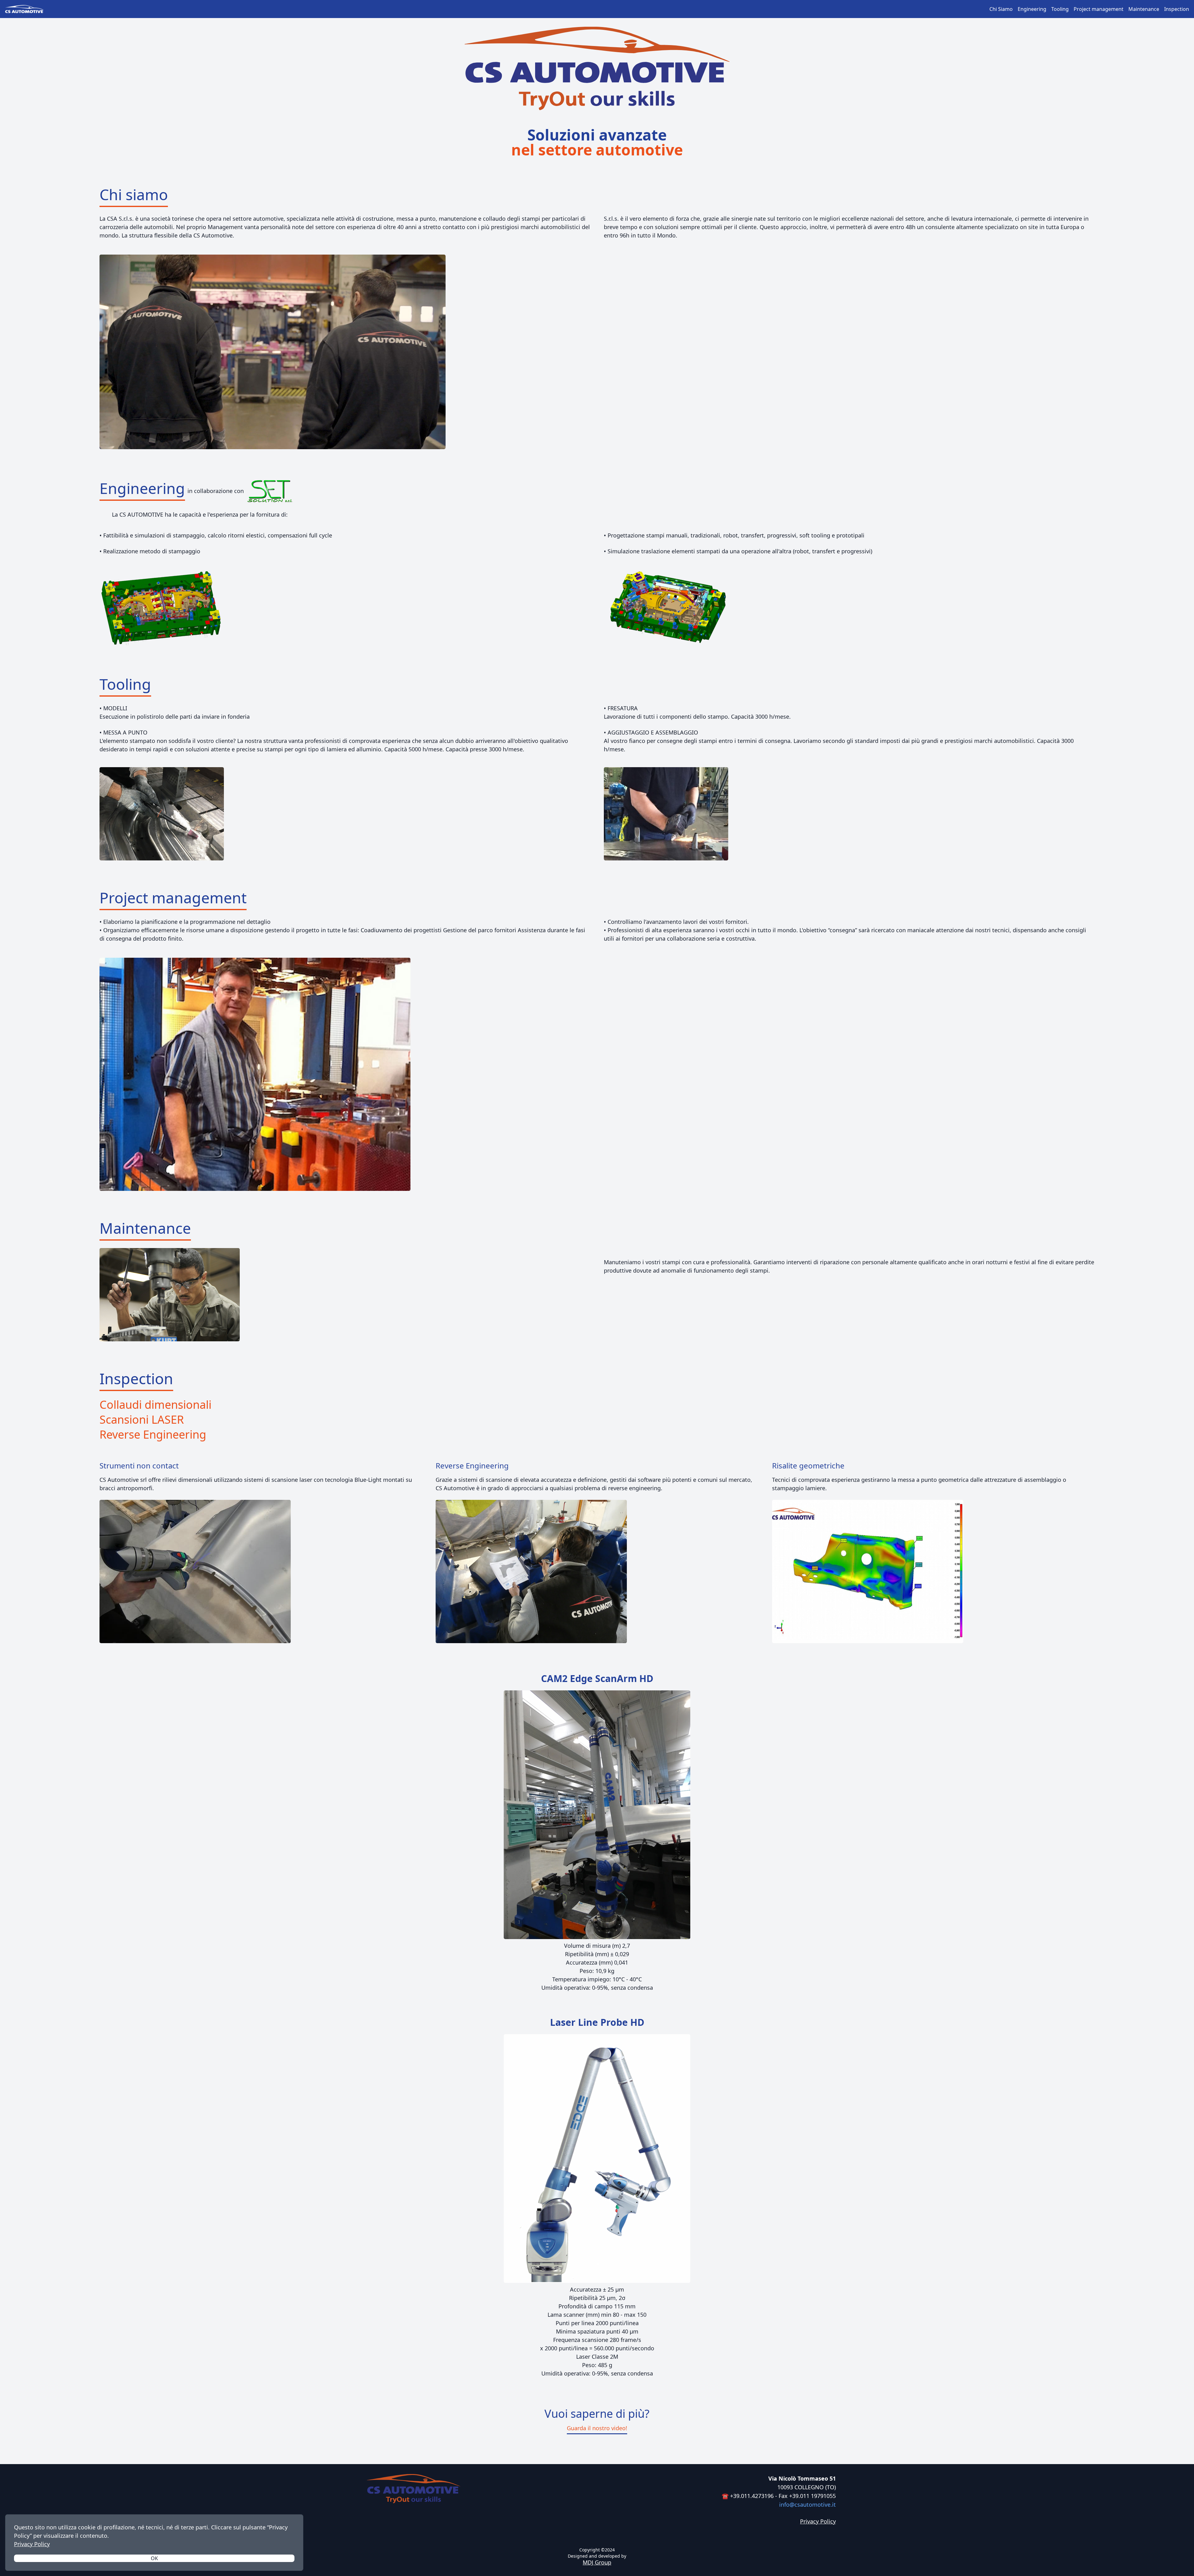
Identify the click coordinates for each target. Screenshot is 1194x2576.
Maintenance (1144, 9)
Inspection (1177, 9)
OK (154, 2558)
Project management (1099, 9)
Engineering (1032, 9)
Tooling (1060, 9)
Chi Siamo (1001, 9)
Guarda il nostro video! (597, 2428)
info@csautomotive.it (808, 2505)
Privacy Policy (32, 2544)
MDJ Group (597, 2562)
